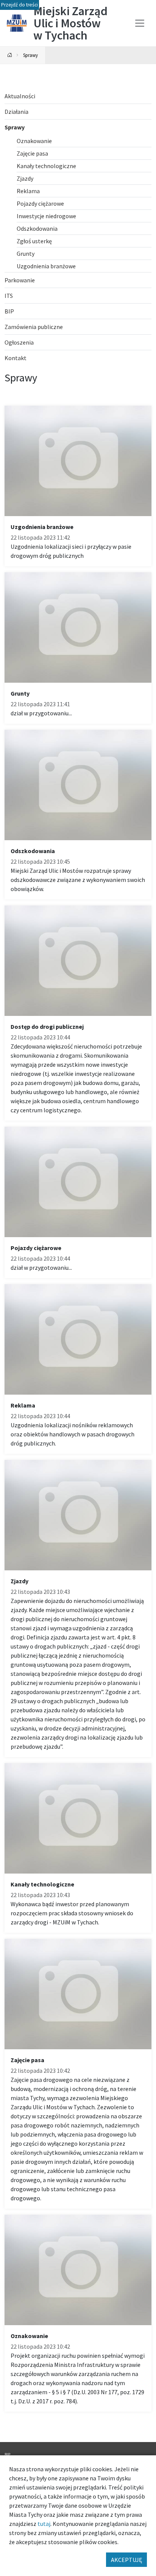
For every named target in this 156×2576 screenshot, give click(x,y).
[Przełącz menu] (140, 23)
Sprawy (30, 55)
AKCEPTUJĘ (126, 2560)
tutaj (44, 2524)
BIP (7, 2455)
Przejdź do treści (19, 5)
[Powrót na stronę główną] (10, 55)
